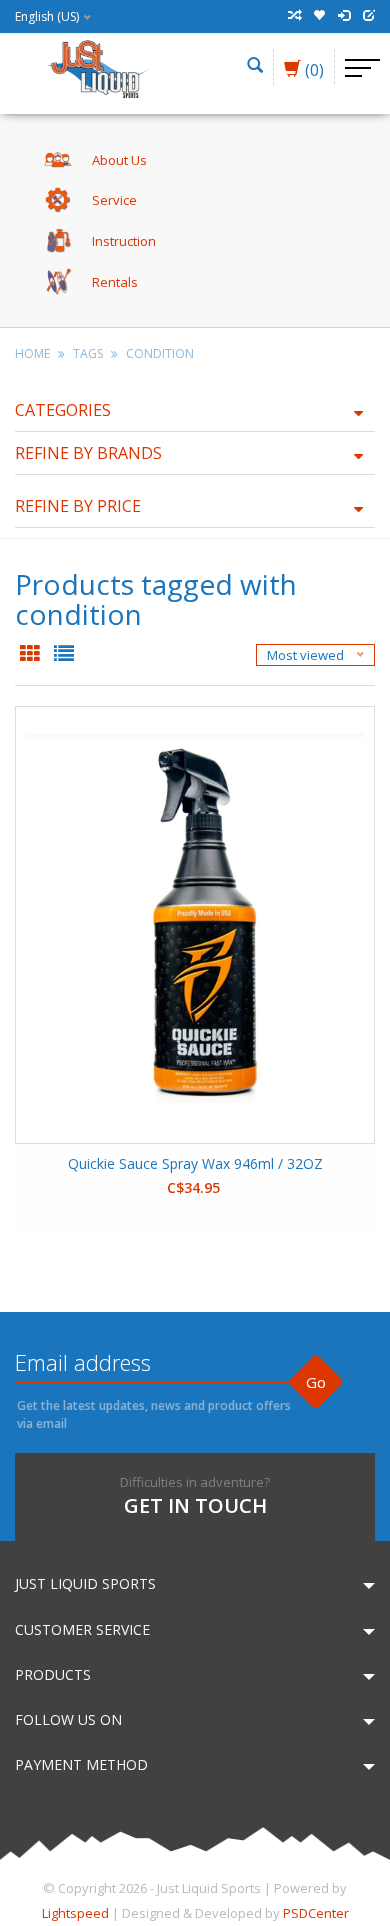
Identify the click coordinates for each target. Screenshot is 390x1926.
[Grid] (32, 655)
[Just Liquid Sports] (97, 67)
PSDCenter (316, 1913)
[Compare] (294, 16)
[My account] (344, 16)
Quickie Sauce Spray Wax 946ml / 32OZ (195, 1163)
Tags (88, 353)
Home (32, 353)
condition (160, 353)
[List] (64, 655)
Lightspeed (75, 1913)
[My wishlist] (319, 16)
